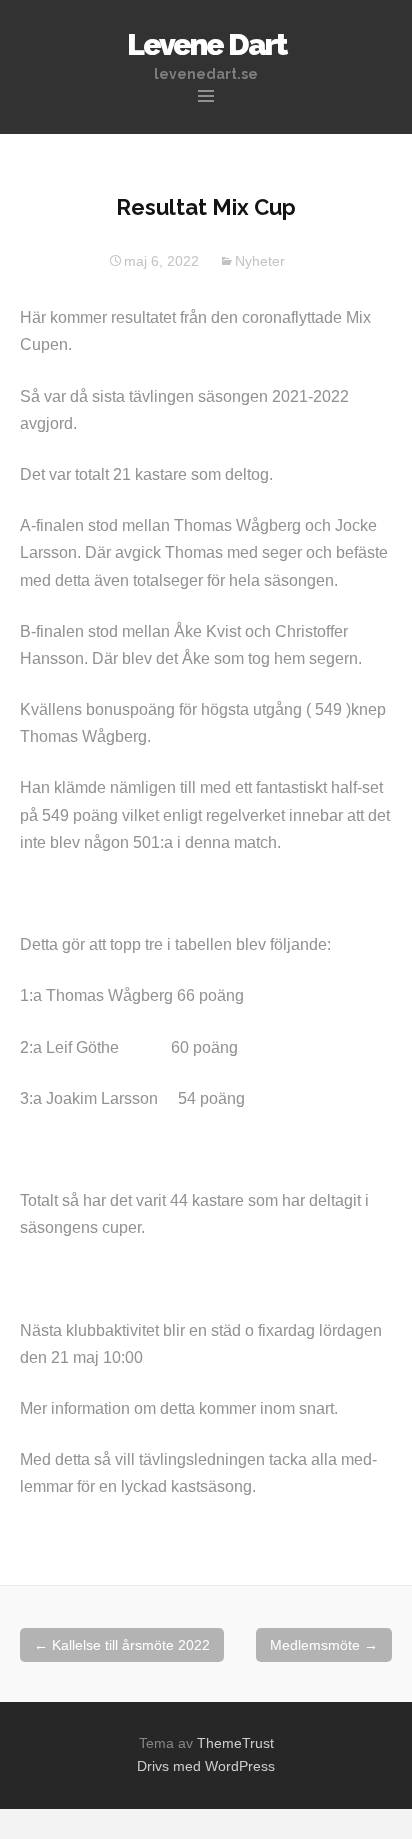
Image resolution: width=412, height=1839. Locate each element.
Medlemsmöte (324, 1645)
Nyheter (260, 261)
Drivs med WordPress (206, 1766)
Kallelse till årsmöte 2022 (122, 1645)
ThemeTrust (235, 1743)
